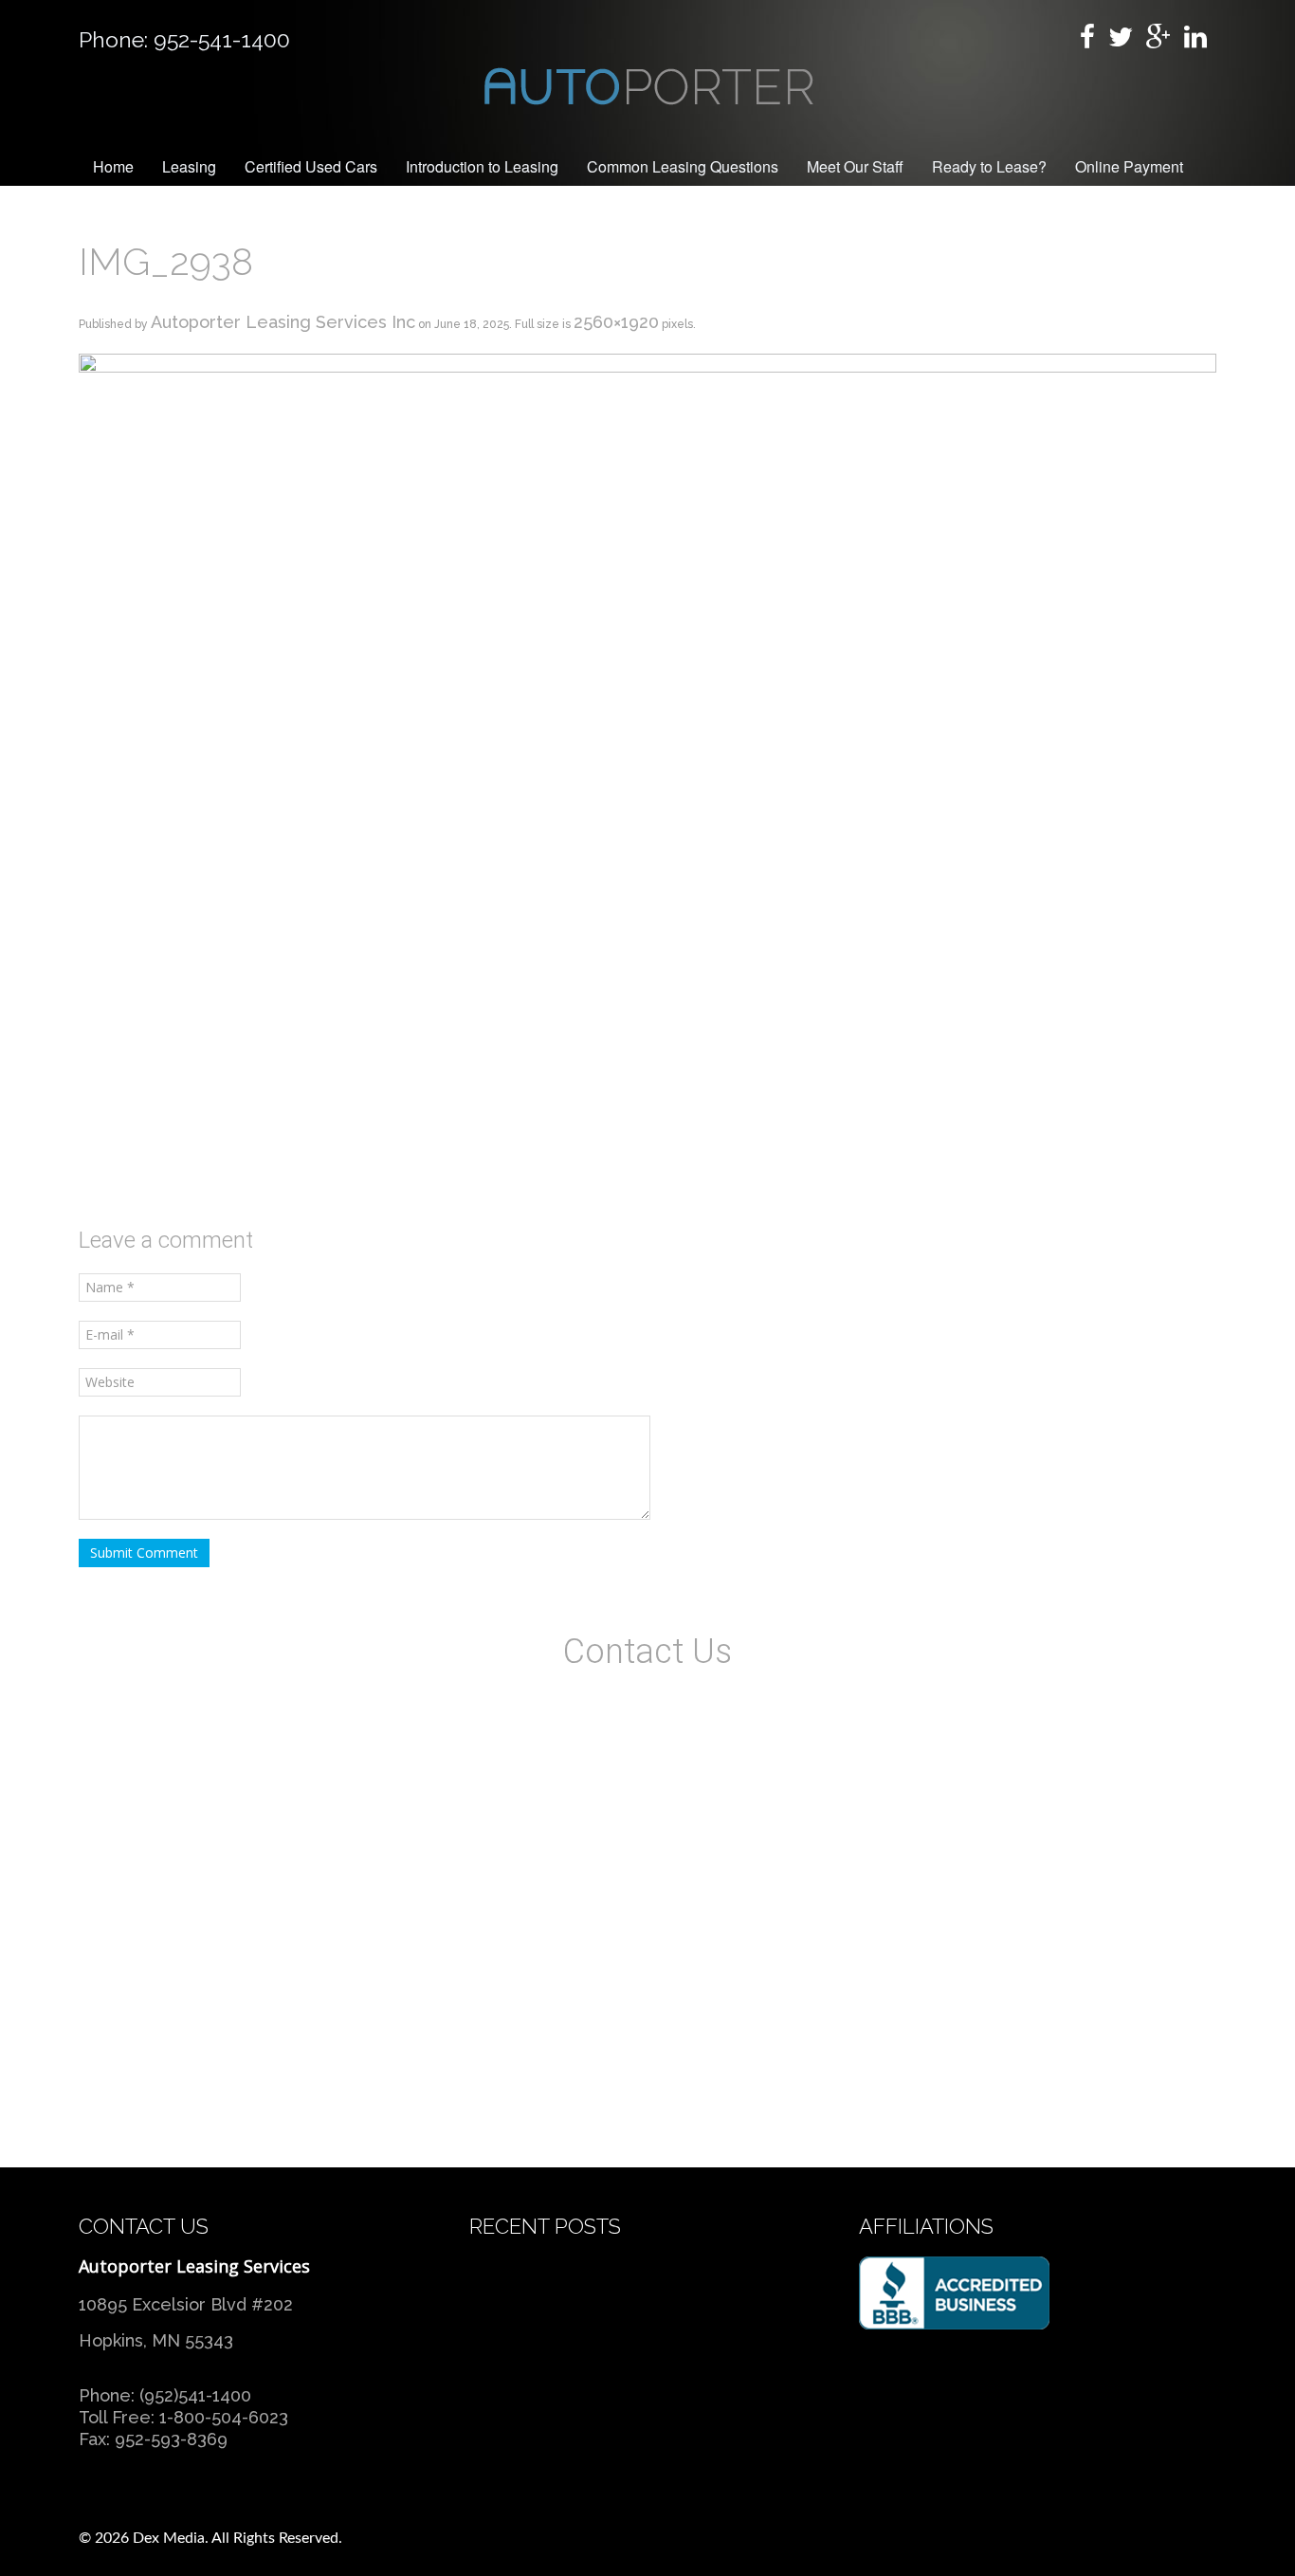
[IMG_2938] (647, 778)
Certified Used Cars (311, 166)
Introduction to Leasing (482, 166)
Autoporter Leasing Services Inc (283, 322)
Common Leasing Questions (683, 166)
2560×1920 (616, 322)
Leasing (189, 166)
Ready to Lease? (989, 166)
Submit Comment (144, 1553)
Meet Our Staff (855, 166)
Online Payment (1129, 166)
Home (113, 166)
